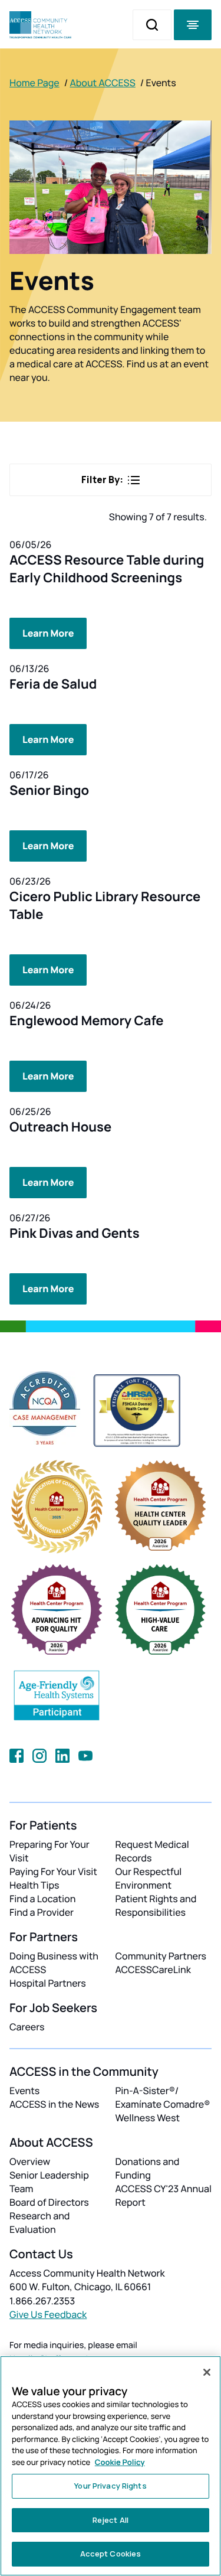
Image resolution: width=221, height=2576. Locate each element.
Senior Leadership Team (49, 2182)
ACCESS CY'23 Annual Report (164, 2195)
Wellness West (148, 2118)
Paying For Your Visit (53, 1871)
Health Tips (34, 1885)
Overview (30, 2161)
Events (24, 2091)
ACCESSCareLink (153, 1970)
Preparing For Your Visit (50, 1851)
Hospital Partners (48, 1983)
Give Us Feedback (48, 2314)
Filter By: (102, 480)
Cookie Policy (120, 2462)
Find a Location (42, 1899)
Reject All (111, 2520)
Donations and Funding (148, 2168)
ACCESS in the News (54, 2104)
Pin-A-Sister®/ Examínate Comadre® (163, 2097)
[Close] (207, 2372)
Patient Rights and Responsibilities (156, 1905)
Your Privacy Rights (110, 2486)
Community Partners (161, 1956)
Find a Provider (42, 1912)
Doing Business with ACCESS (54, 1963)
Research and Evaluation (39, 2223)
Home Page (34, 83)
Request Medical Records (152, 1851)
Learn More (48, 633)
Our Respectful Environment (149, 1878)
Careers (27, 2027)
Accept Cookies (111, 2554)
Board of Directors (49, 2202)
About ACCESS (102, 83)
